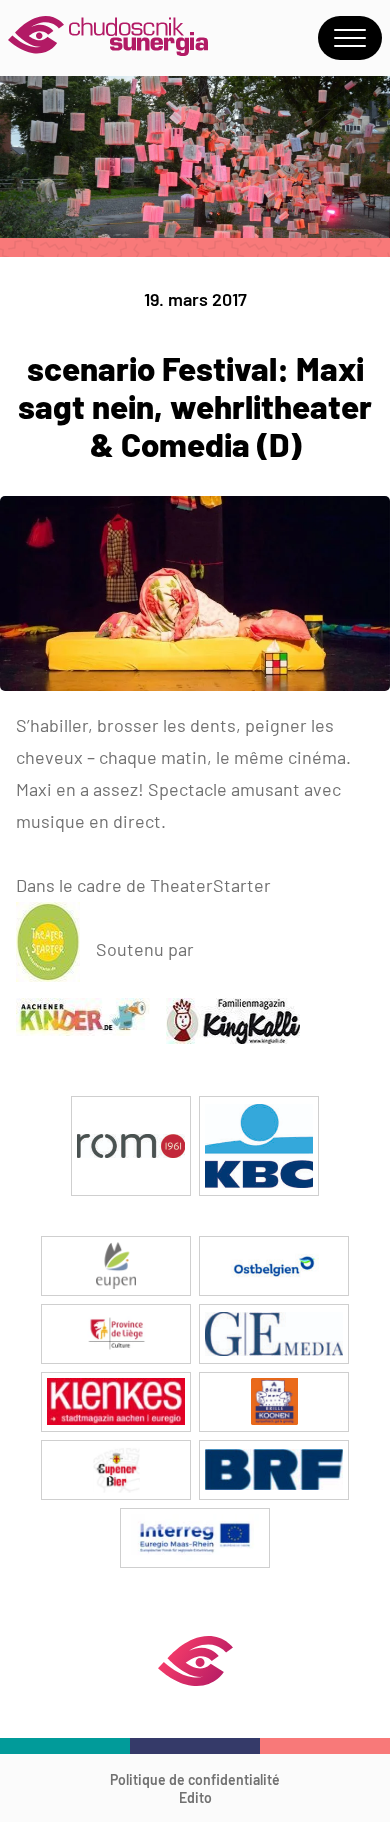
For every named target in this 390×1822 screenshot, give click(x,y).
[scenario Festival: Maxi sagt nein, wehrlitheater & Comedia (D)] (195, 684)
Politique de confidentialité (195, 1779)
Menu (350, 38)
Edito (195, 1797)
